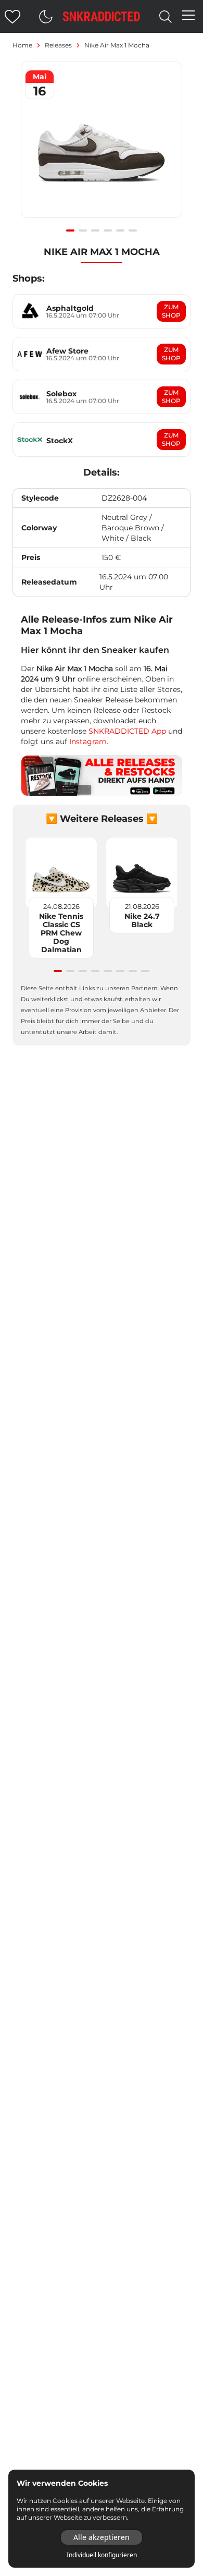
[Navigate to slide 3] (95, 230)
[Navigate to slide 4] (108, 230)
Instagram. (89, 742)
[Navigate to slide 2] (83, 230)
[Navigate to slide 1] (70, 230)
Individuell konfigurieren (102, 2555)
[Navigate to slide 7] (133, 971)
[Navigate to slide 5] (120, 230)
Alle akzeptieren (102, 2537)
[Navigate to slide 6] (133, 230)
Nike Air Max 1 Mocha (117, 45)
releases (58, 45)
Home (22, 45)
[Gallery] (102, 145)
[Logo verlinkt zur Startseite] (102, 16)
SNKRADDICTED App (126, 731)
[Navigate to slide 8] (145, 971)
